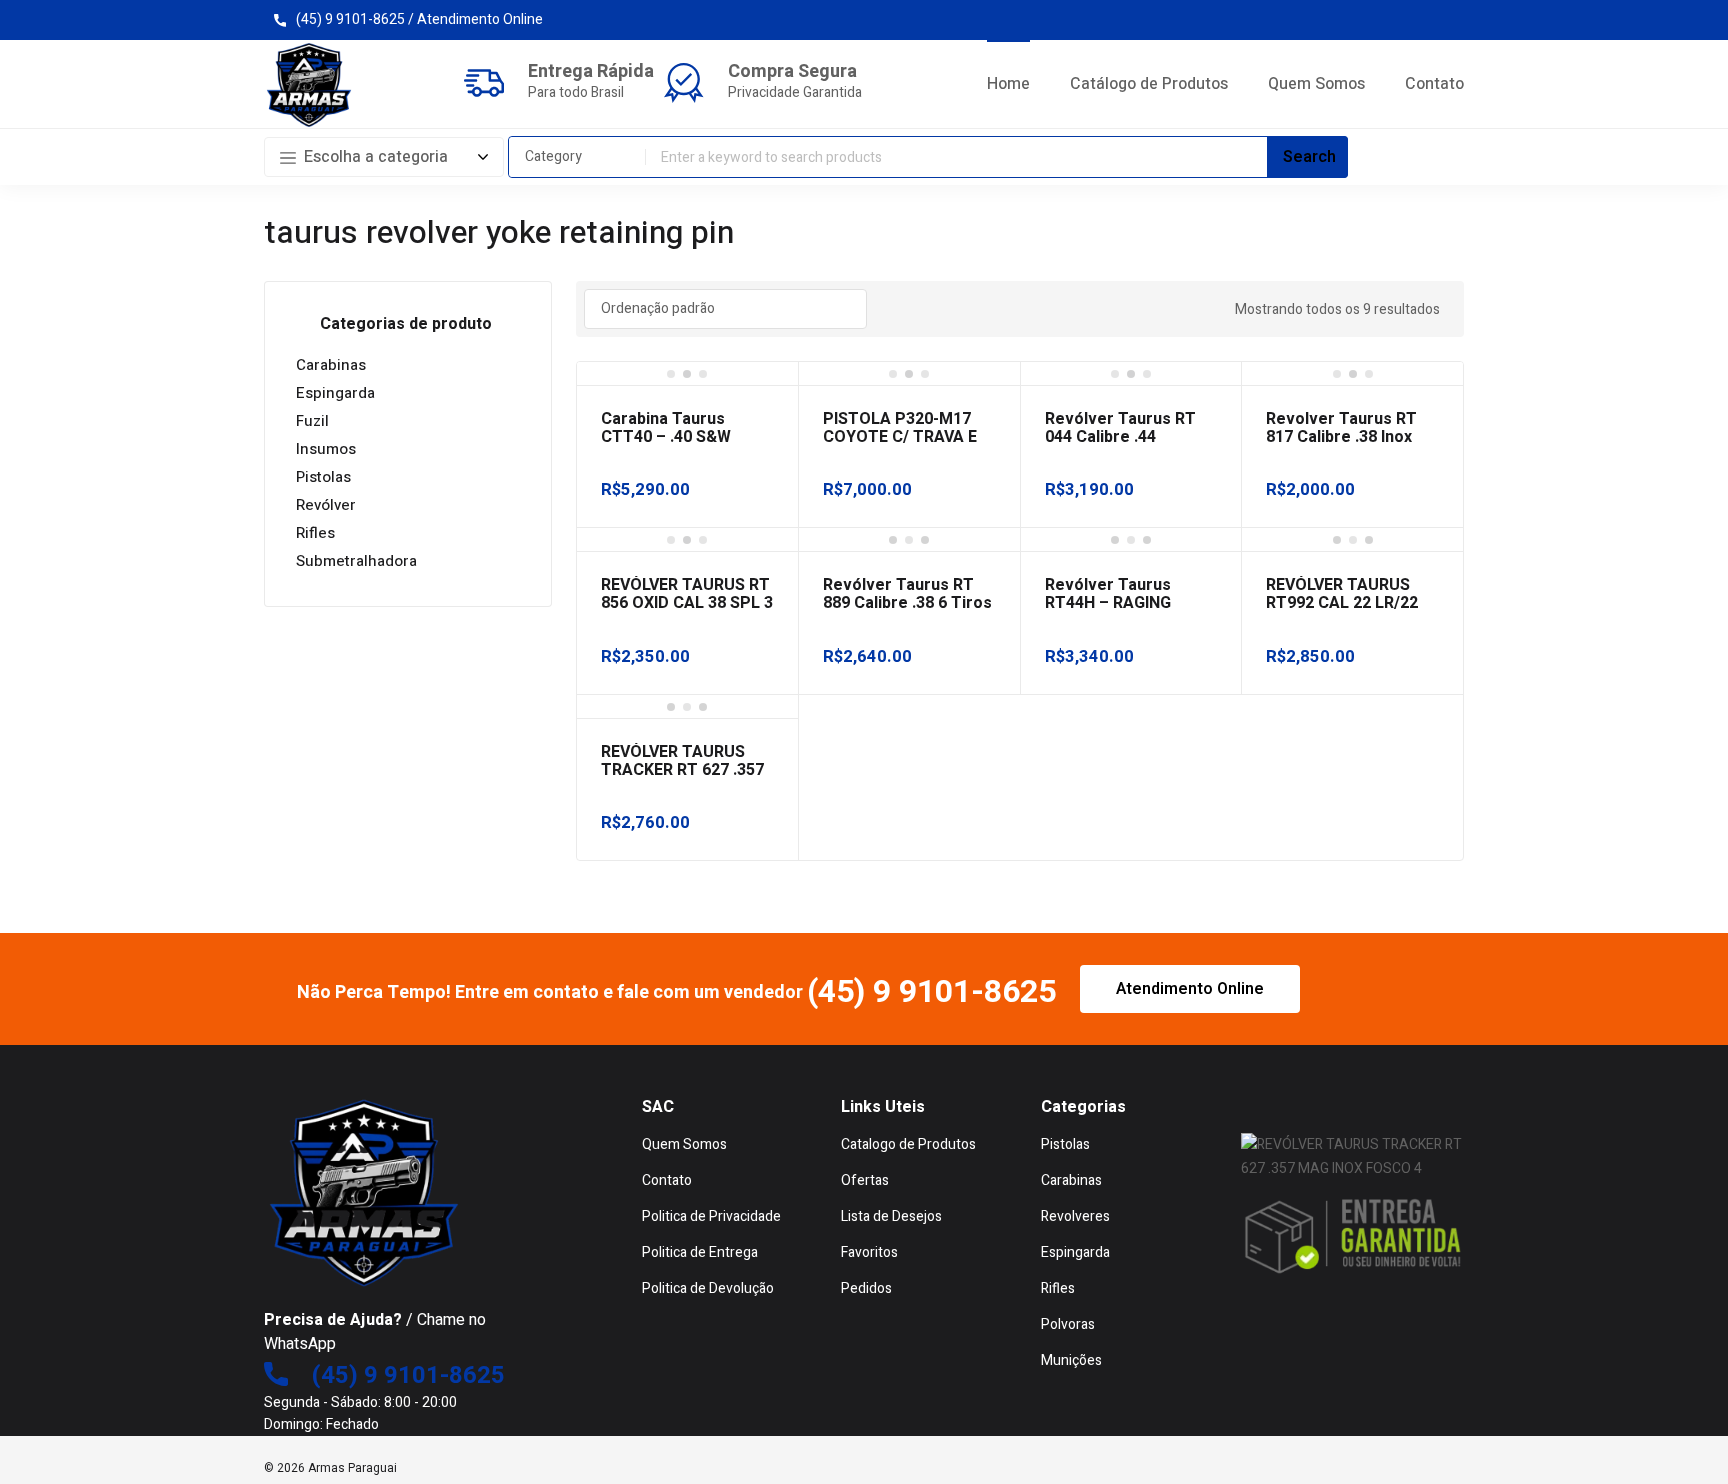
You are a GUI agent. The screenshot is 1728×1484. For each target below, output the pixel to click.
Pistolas (323, 477)
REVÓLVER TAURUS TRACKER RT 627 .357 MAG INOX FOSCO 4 (682, 770)
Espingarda (335, 393)
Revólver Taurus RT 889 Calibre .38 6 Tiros (907, 594)
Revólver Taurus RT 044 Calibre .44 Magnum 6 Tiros (1120, 437)
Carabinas (331, 365)
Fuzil (312, 421)
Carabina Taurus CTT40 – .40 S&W (666, 428)
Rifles (315, 533)
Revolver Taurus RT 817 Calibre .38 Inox (1341, 428)
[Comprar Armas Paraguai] (309, 85)
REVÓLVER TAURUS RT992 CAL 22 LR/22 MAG (1342, 603)
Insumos (326, 449)
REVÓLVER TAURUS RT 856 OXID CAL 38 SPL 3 (687, 594)
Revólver (326, 505)
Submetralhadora (356, 561)
